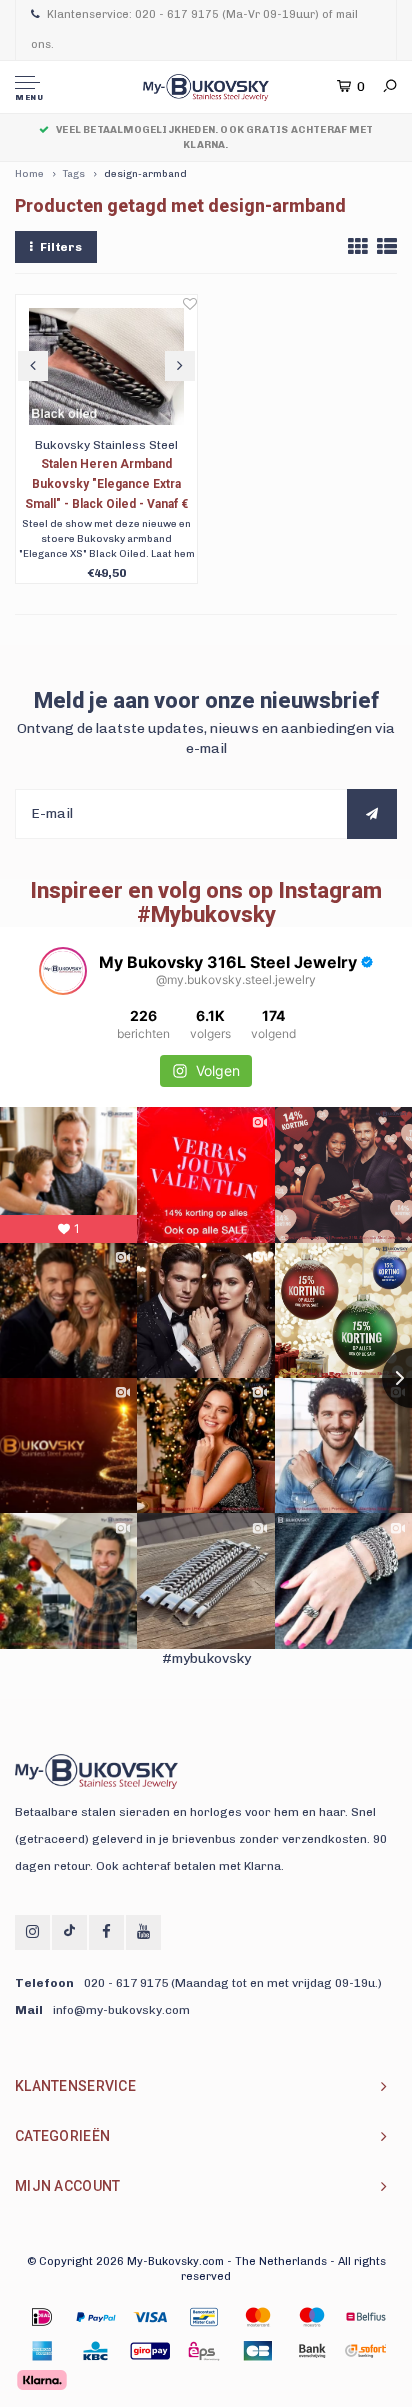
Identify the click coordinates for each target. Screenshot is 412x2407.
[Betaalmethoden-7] (42, 2351)
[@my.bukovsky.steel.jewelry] (63, 971)
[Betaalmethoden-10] (204, 2351)
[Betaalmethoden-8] (96, 2351)
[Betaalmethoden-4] (258, 2317)
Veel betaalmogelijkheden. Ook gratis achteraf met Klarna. (214, 137)
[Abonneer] (372, 814)
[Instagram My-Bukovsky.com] (32, 1932)
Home (29, 174)
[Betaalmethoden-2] (150, 2317)
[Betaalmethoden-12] (312, 2351)
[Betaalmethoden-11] (258, 2351)
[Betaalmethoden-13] (366, 2351)
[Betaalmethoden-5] (312, 2317)
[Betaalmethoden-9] (150, 2351)
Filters (61, 247)
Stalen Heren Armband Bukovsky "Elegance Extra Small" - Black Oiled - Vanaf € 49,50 (106, 485)
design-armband (145, 174)
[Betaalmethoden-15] (96, 2317)
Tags (74, 174)
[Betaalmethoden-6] (366, 2317)
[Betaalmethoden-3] (204, 2317)
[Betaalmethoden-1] (42, 2317)
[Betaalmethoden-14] (42, 2380)
